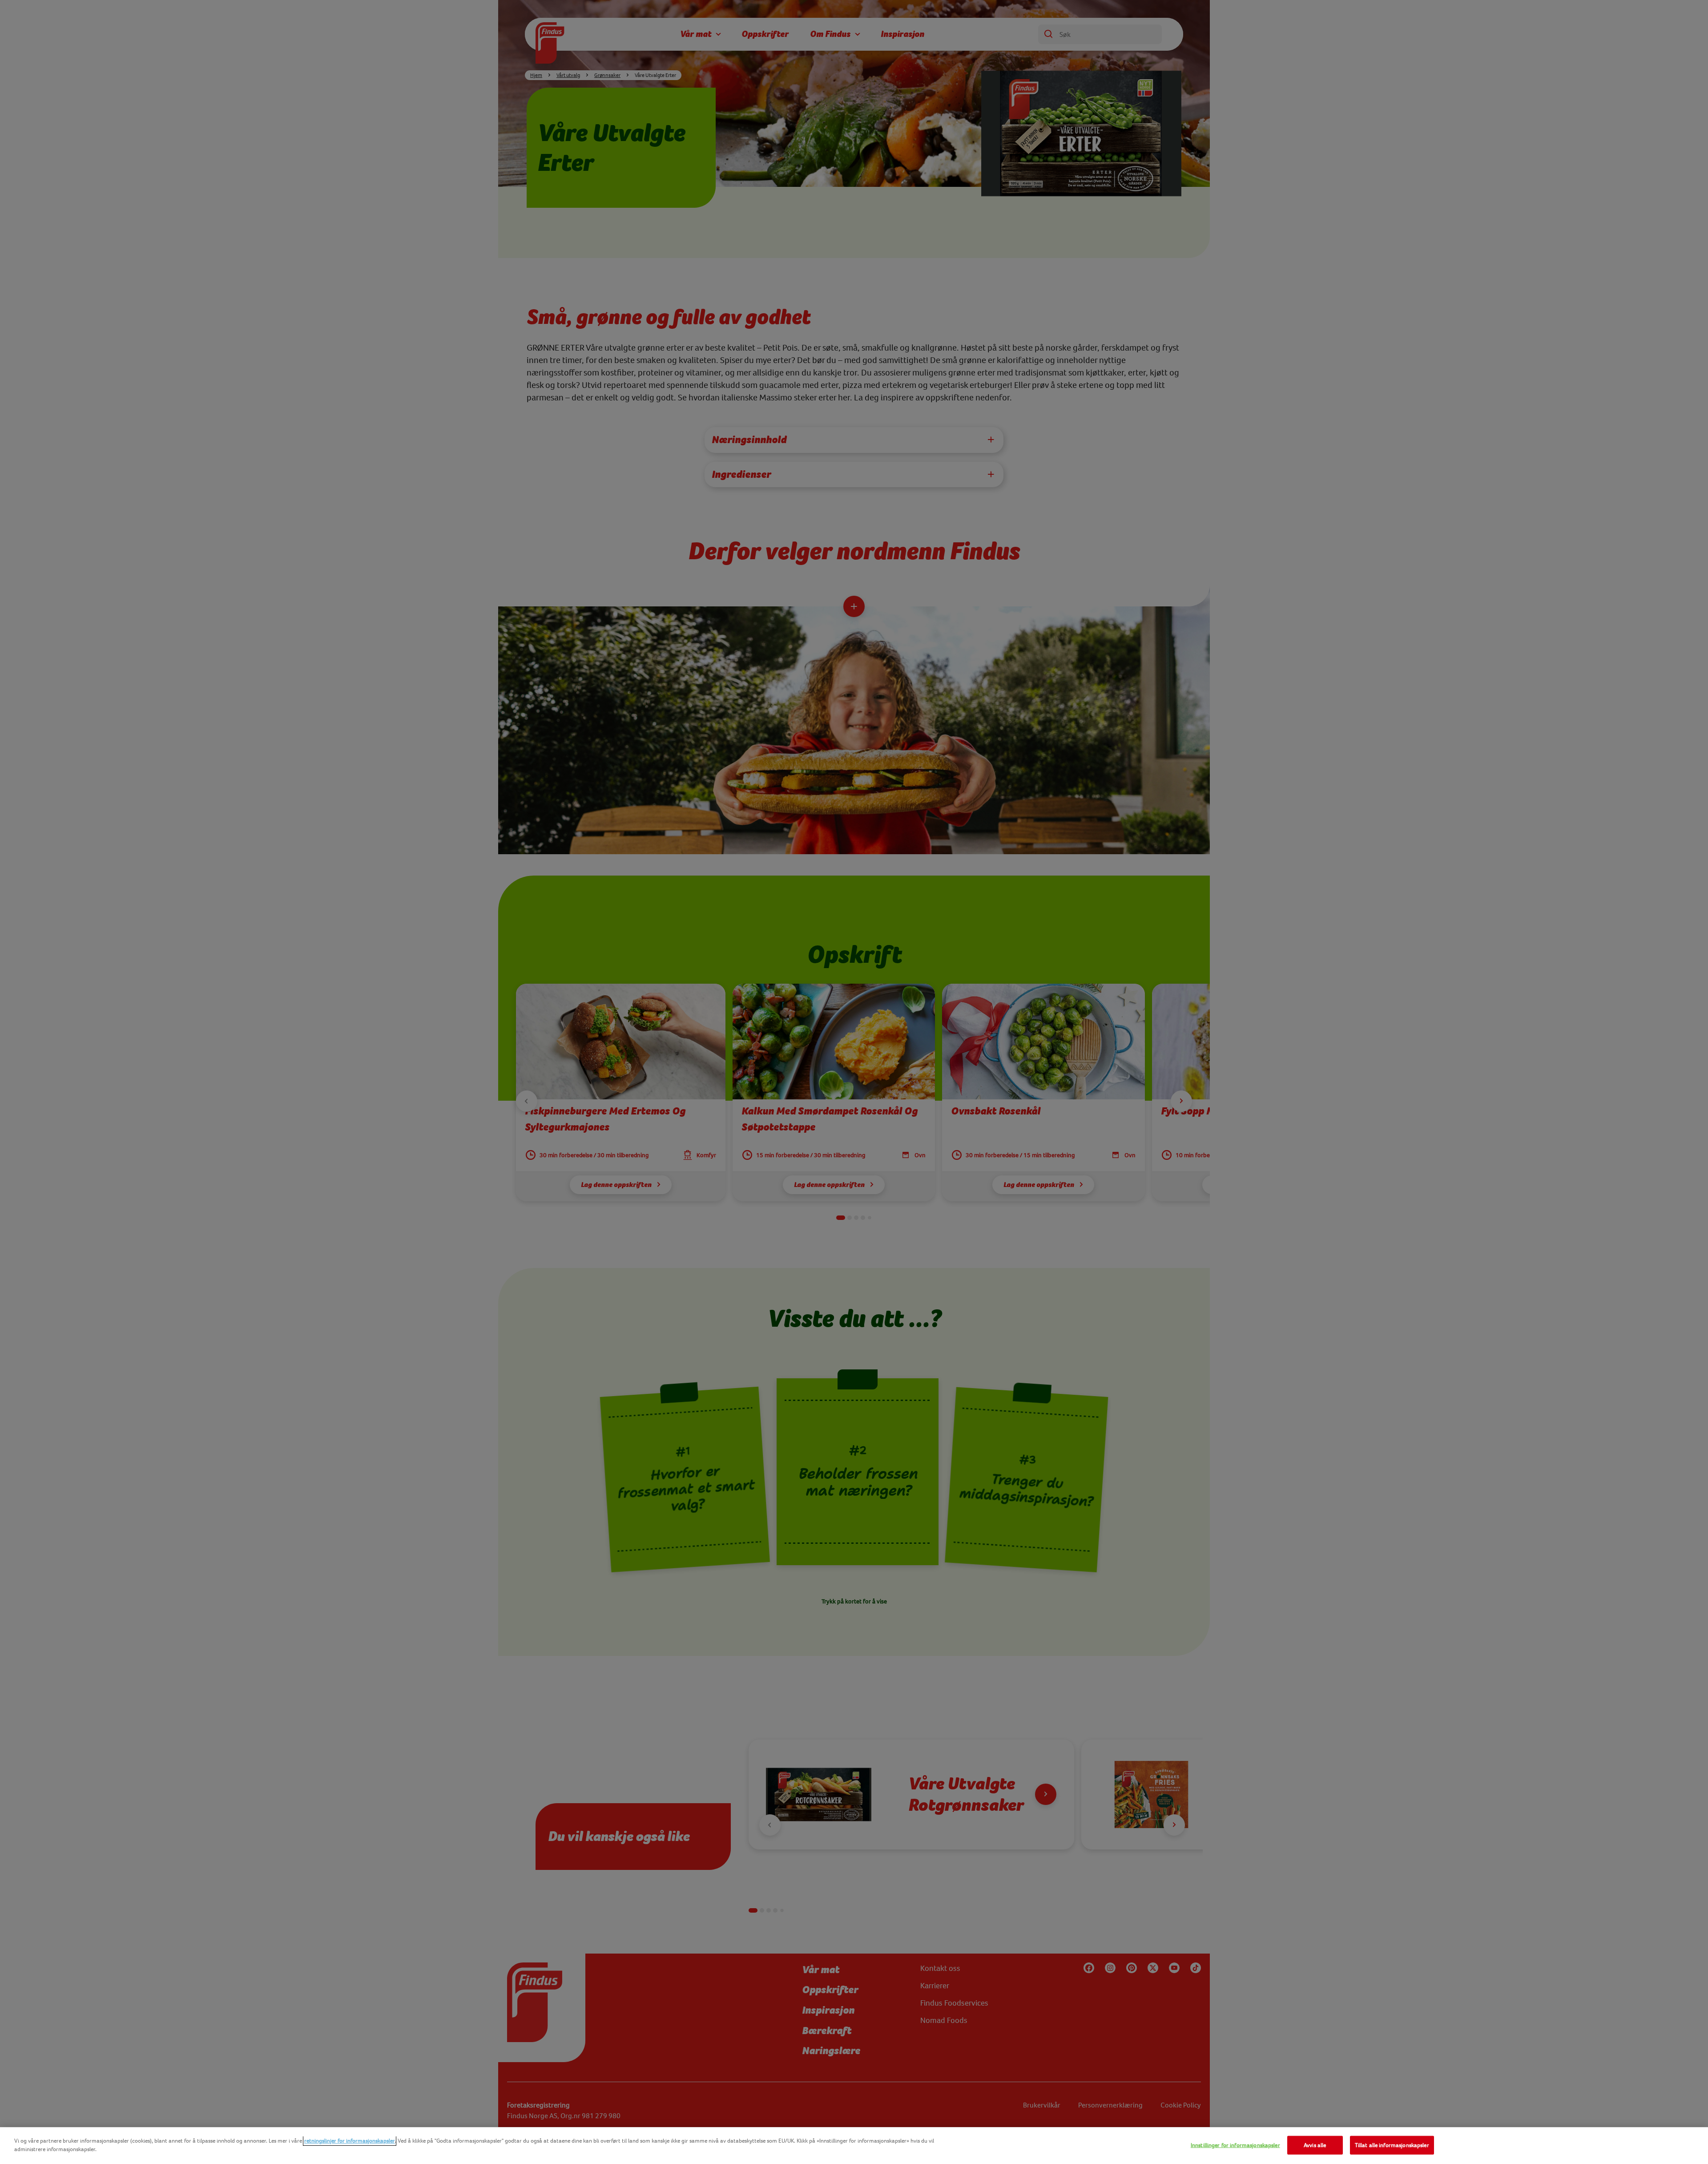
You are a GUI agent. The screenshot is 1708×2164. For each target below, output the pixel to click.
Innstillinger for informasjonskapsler (1235, 2145)
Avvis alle (1315, 2145)
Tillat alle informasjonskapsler (1392, 2145)
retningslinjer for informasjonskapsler (350, 2141)
